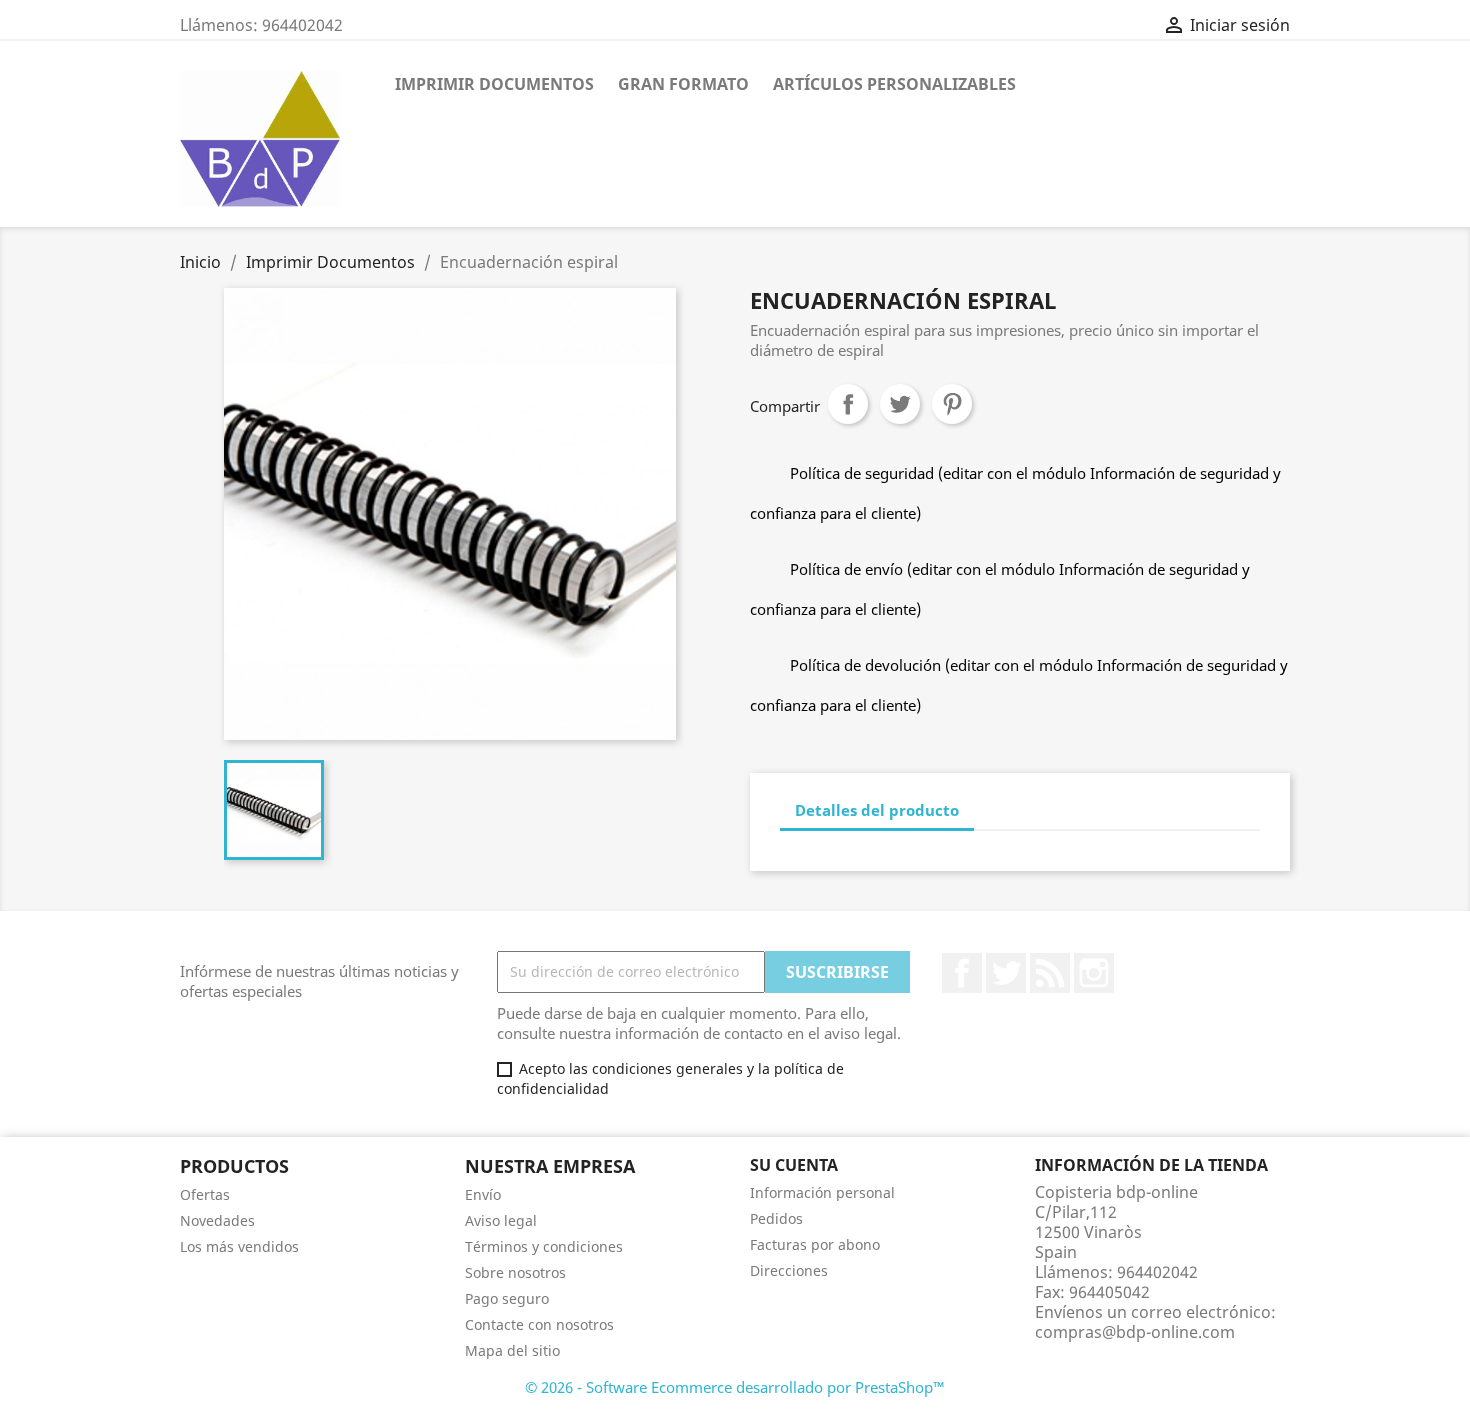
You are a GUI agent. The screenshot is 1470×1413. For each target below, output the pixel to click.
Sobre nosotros (515, 1272)
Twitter (1006, 973)
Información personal (822, 1192)
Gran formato (683, 84)
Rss (1050, 973)
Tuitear (900, 404)
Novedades (217, 1220)
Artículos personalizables (894, 84)
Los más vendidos (239, 1246)
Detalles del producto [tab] (877, 810)
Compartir (848, 404)
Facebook (962, 973)
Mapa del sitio (512, 1350)
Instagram (1094, 973)
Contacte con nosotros (539, 1324)
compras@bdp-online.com (1135, 1332)
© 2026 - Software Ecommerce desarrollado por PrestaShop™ (735, 1387)
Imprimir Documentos (494, 84)
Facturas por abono (815, 1244)
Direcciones (789, 1270)
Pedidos (776, 1218)
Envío (483, 1194)
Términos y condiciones (544, 1246)
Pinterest (952, 404)
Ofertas (205, 1194)
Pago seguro (507, 1298)
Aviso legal (501, 1220)
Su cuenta (794, 1165)
